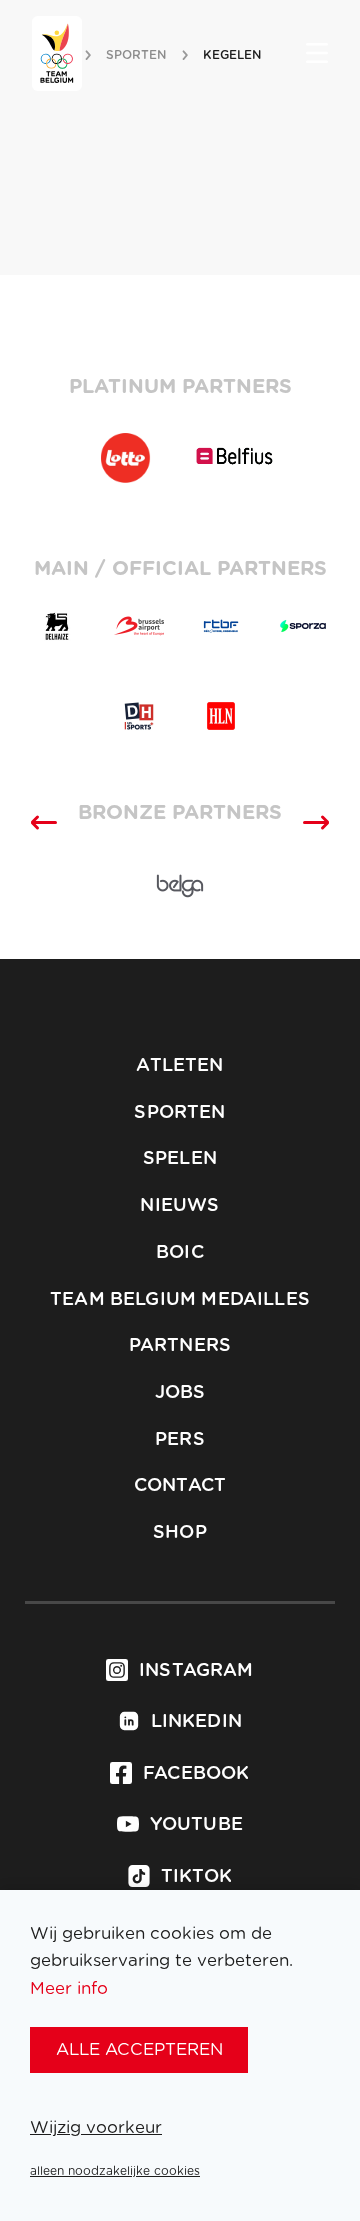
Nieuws (179, 1206)
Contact (180, 1486)
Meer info (69, 1988)
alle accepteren (139, 2049)
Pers (180, 1440)
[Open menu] (317, 55)
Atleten (179, 1066)
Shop (180, 1533)
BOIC (180, 1253)
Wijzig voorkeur (96, 2127)
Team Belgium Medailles (180, 1300)
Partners (180, 1346)
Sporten (179, 1113)
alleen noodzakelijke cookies (115, 2171)
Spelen (180, 1159)
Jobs (180, 1393)
